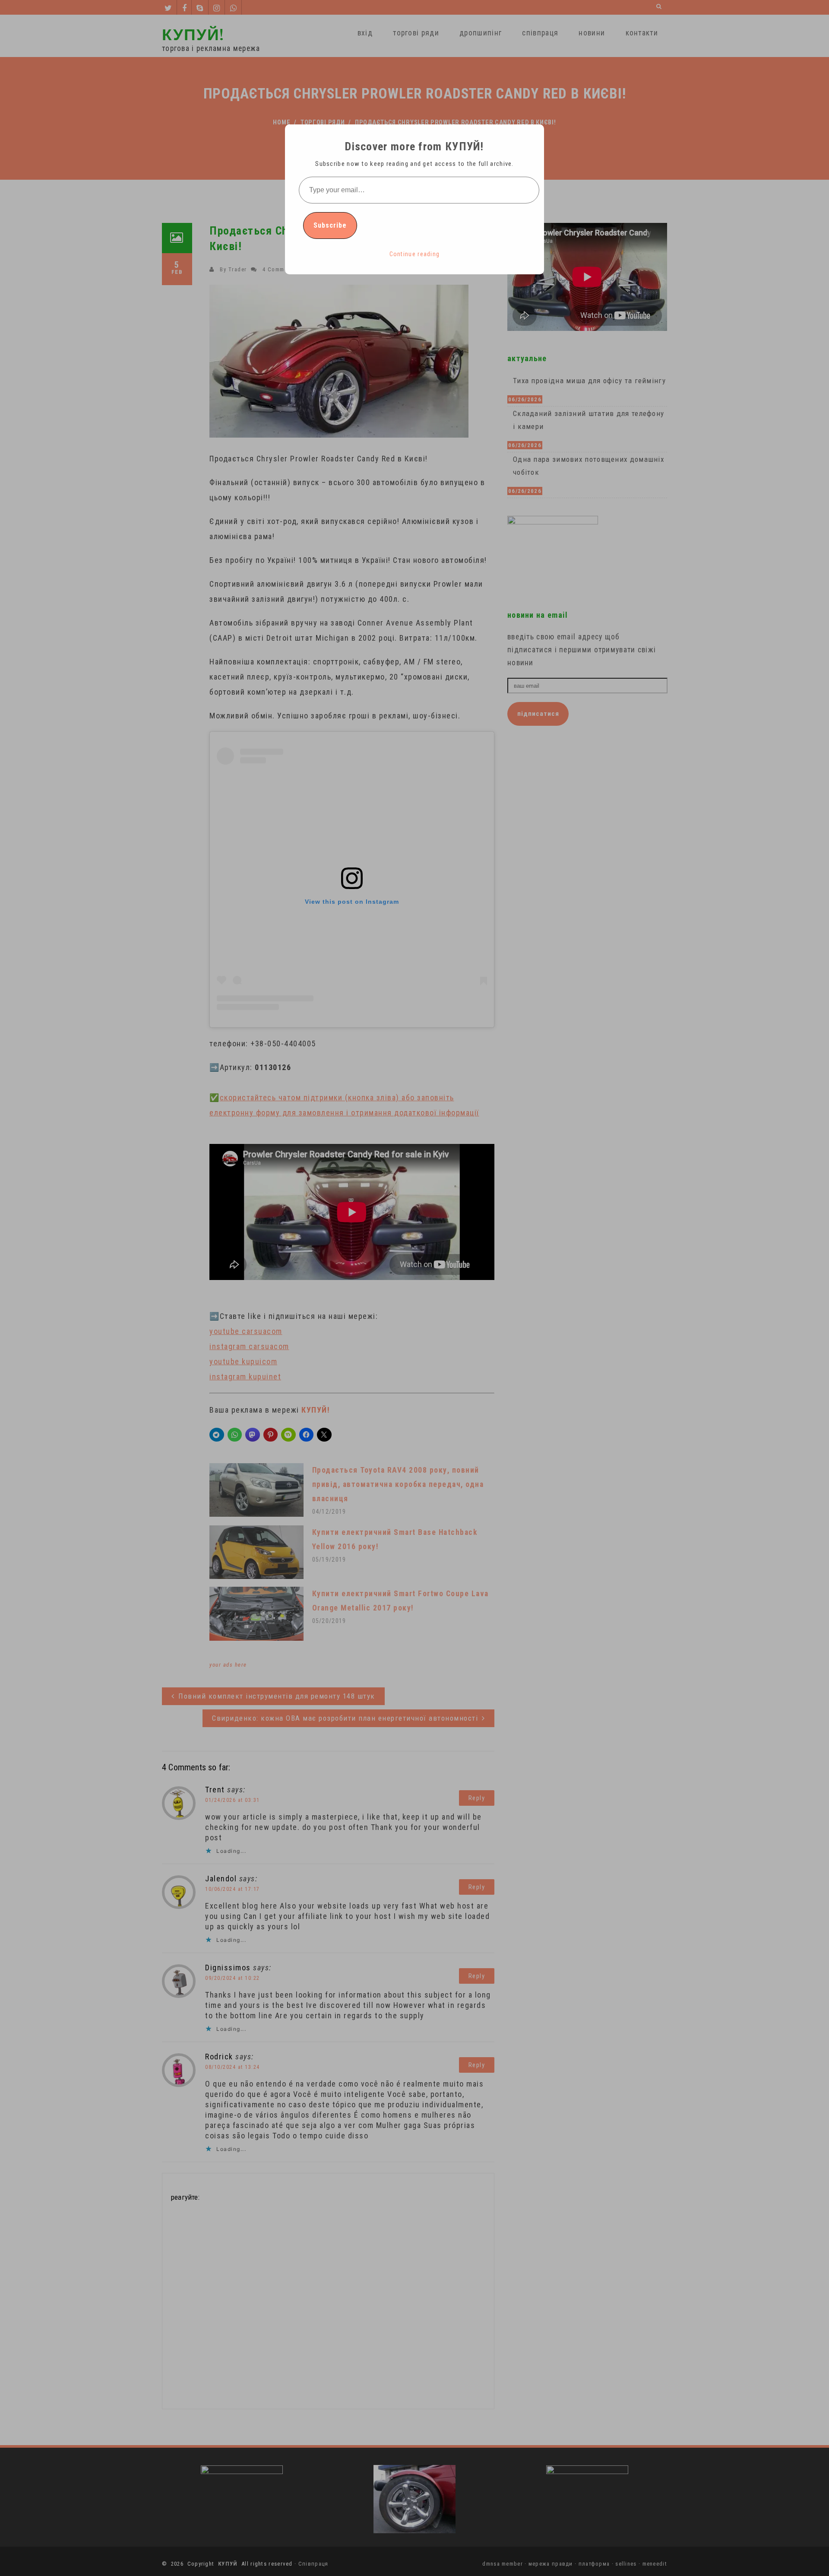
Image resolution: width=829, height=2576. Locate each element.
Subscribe (330, 225)
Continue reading (415, 254)
